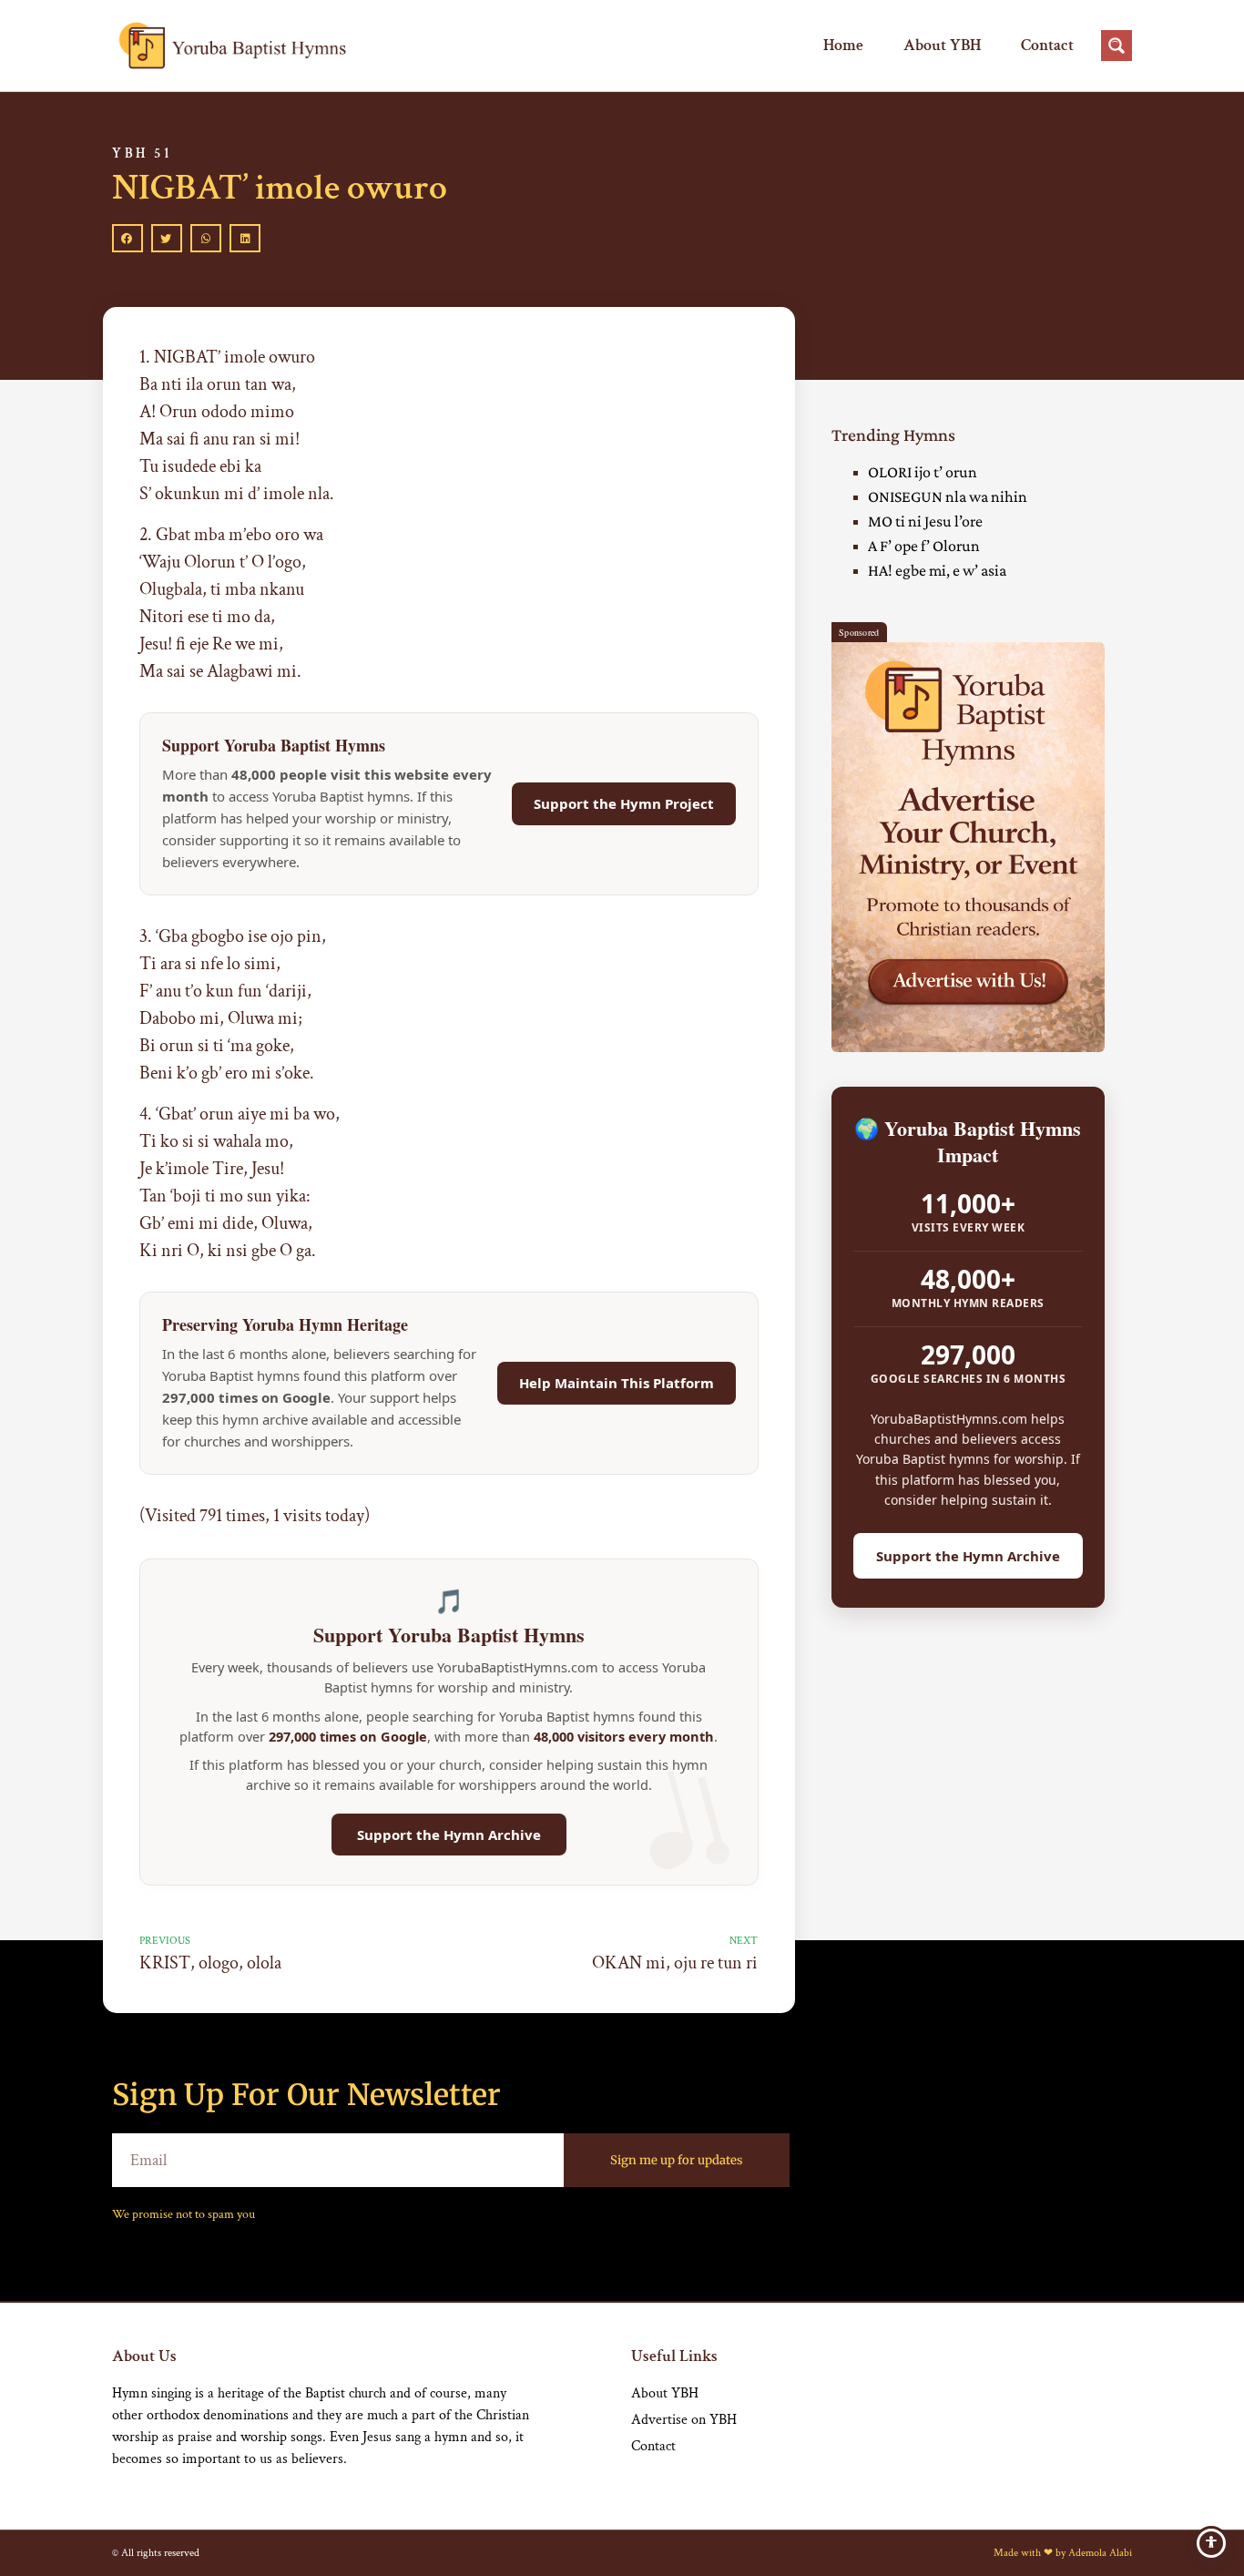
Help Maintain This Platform (617, 1383)
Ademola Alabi (1100, 2553)
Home (843, 45)
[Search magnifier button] (1117, 46)
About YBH (942, 45)
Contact (1047, 45)
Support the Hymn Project (624, 803)
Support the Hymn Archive (449, 1835)
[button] (127, 239)
